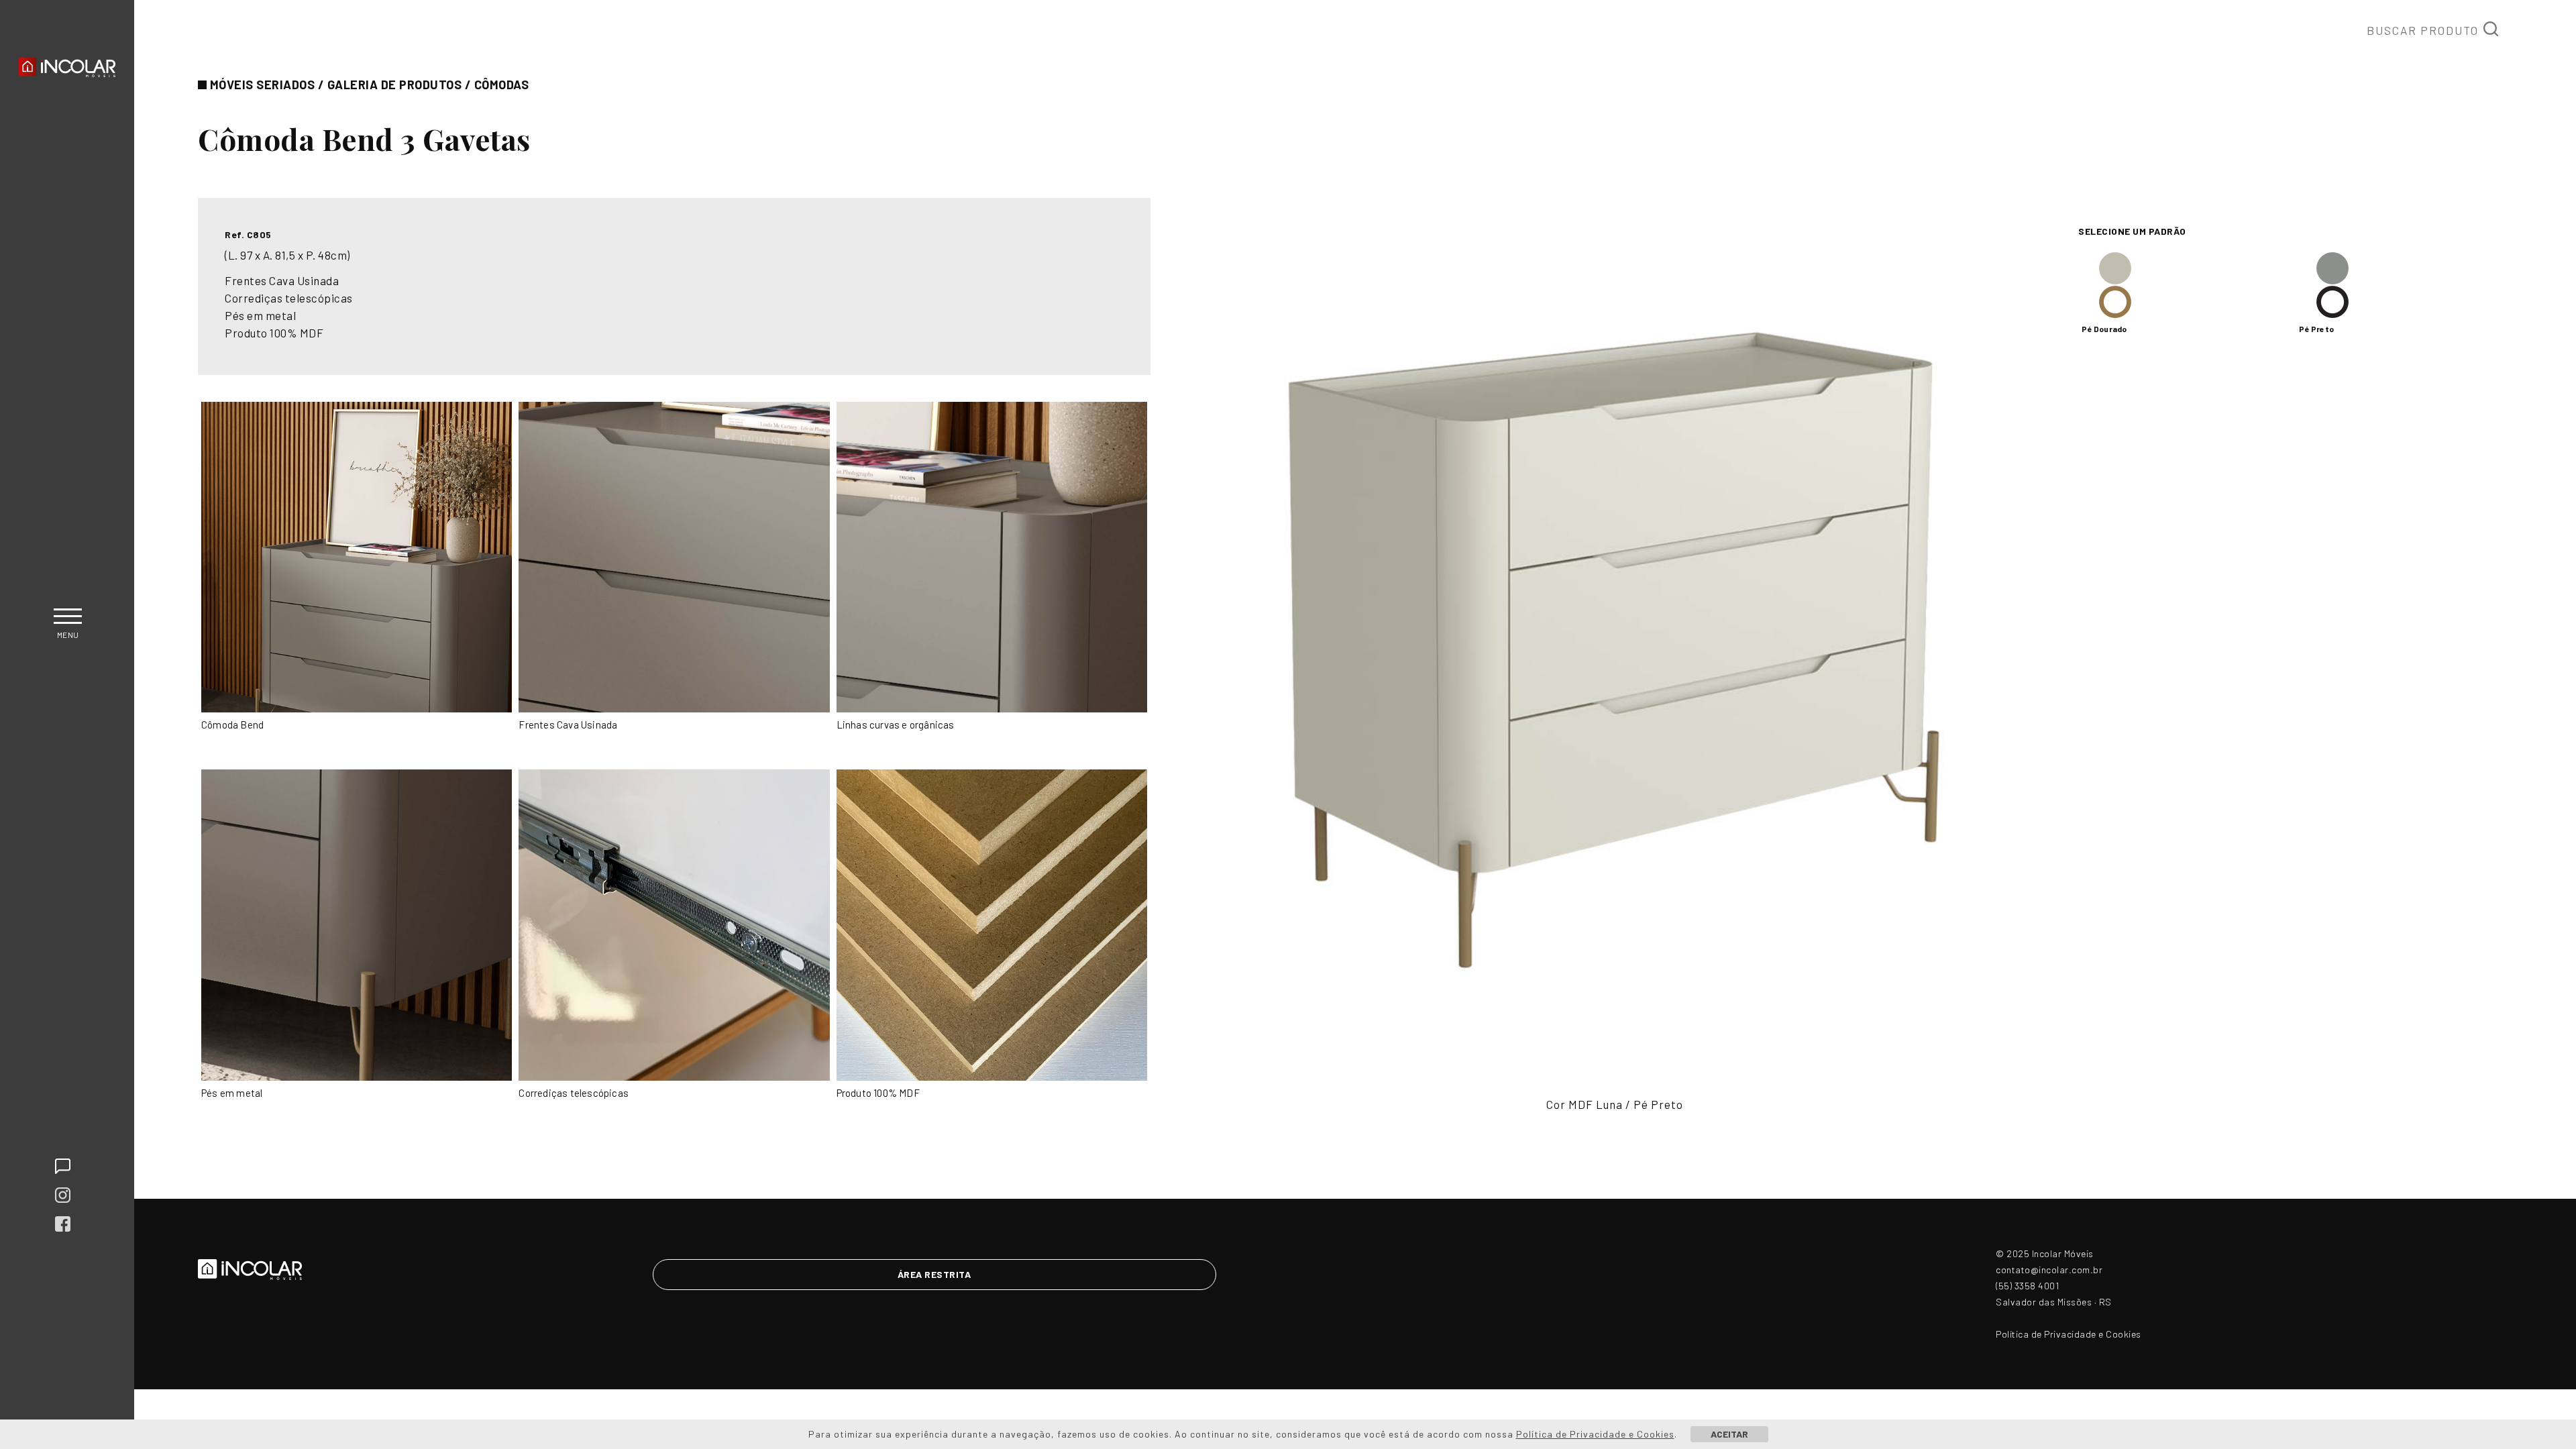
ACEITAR (1729, 1434)
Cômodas (502, 85)
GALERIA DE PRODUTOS (395, 85)
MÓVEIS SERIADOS (263, 85)
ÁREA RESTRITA (934, 1274)
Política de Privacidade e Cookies (2069, 1334)
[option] (1614, 642)
